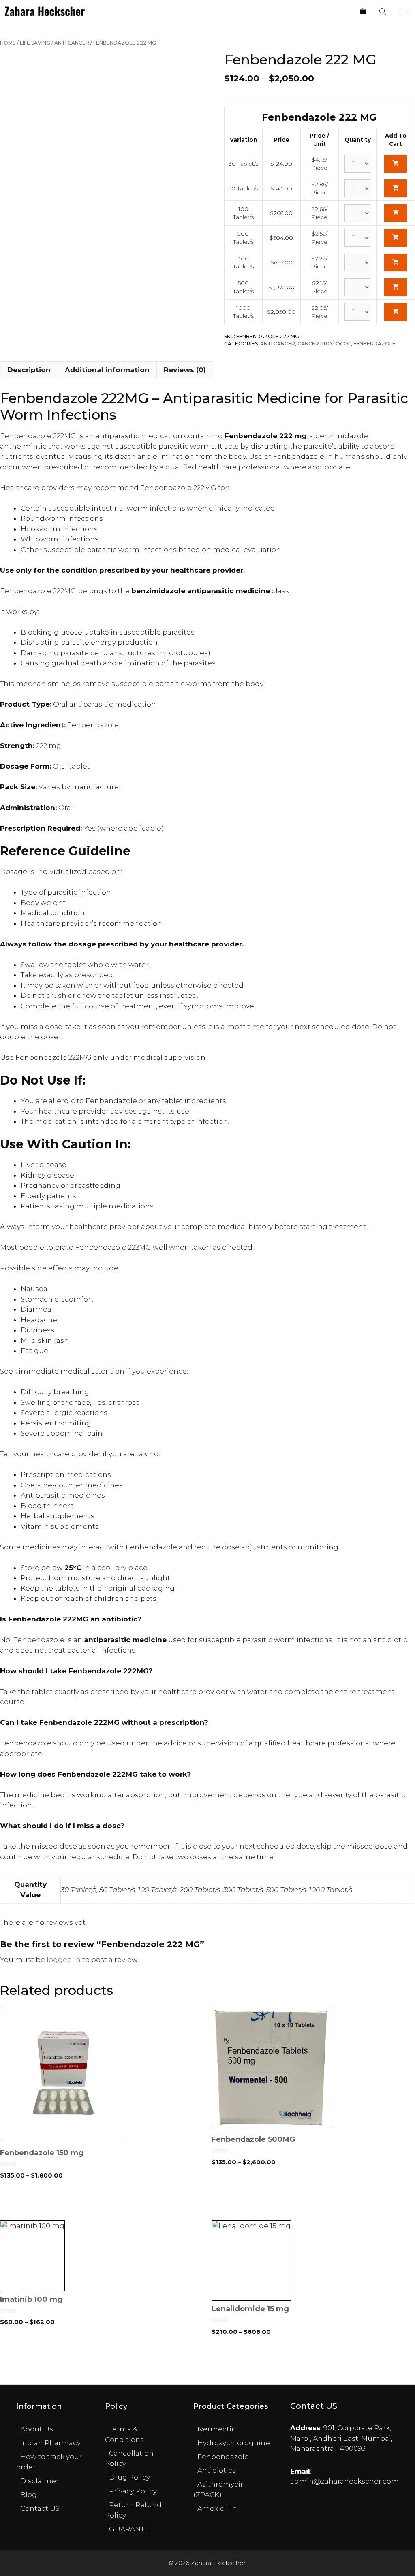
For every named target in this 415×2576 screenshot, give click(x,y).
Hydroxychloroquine (234, 2443)
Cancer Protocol (324, 344)
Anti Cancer (72, 43)
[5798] (396, 238)
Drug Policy (129, 2477)
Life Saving (35, 43)
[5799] (396, 262)
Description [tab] (29, 370)
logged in (64, 1960)
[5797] (396, 213)
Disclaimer (40, 2481)
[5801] (396, 312)
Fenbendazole (374, 344)
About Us (37, 2429)
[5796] (396, 188)
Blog (29, 2495)
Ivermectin (217, 2429)
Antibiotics (217, 2470)
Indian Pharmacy (50, 2443)
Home (8, 43)
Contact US (40, 2508)
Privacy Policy (133, 2491)
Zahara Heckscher (218, 2563)
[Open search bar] (383, 11)
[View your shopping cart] (363, 11)
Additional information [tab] (107, 370)
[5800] (396, 287)
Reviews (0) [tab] (185, 370)
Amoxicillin (217, 2508)
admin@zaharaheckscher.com (344, 2481)
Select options (102, 2203)
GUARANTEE (131, 2529)
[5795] (396, 164)
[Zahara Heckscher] (45, 11)
